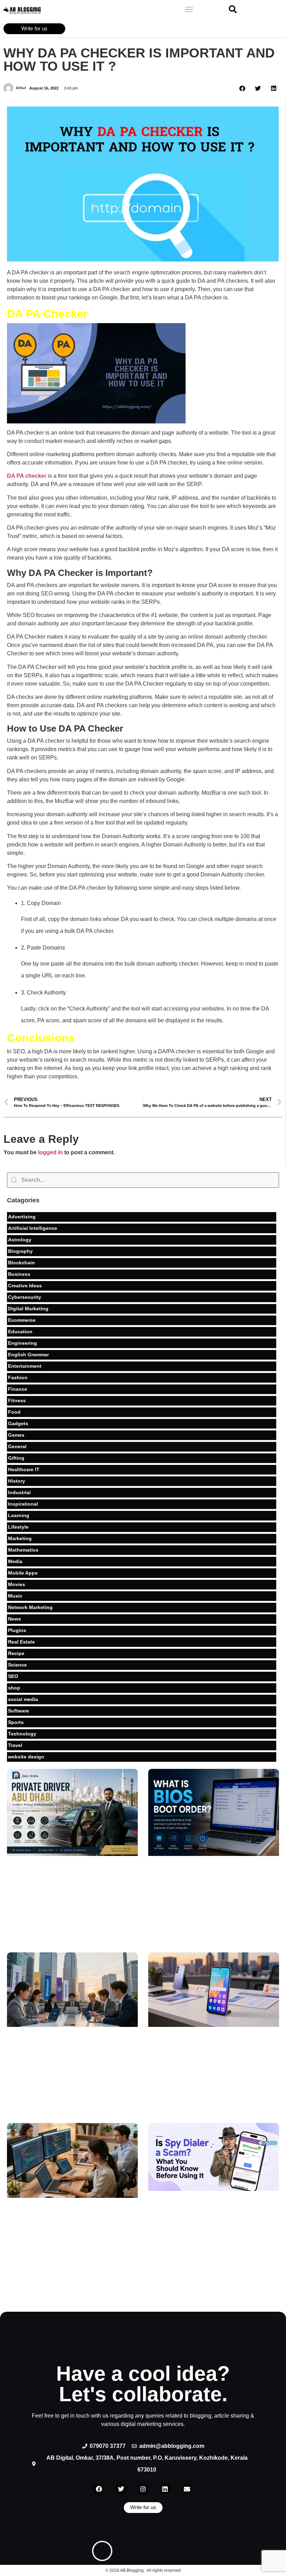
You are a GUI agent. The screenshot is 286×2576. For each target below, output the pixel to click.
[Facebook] (99, 2489)
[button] (189, 10)
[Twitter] (121, 2489)
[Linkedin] (165, 2489)
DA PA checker (27, 476)
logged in (50, 1152)
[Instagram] (143, 2489)
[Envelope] (187, 2489)
